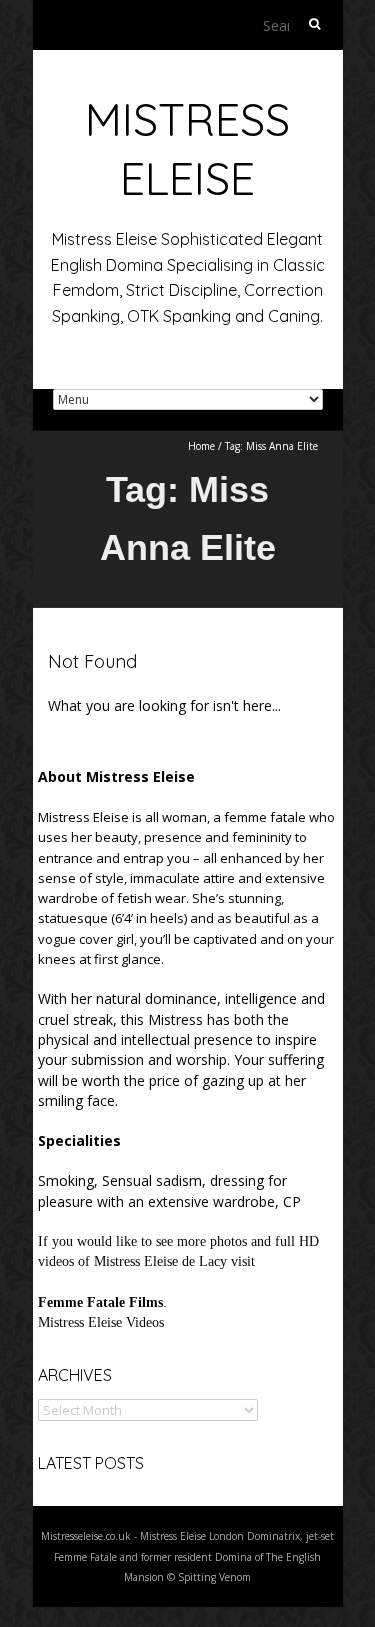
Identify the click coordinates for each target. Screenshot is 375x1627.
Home (201, 446)
